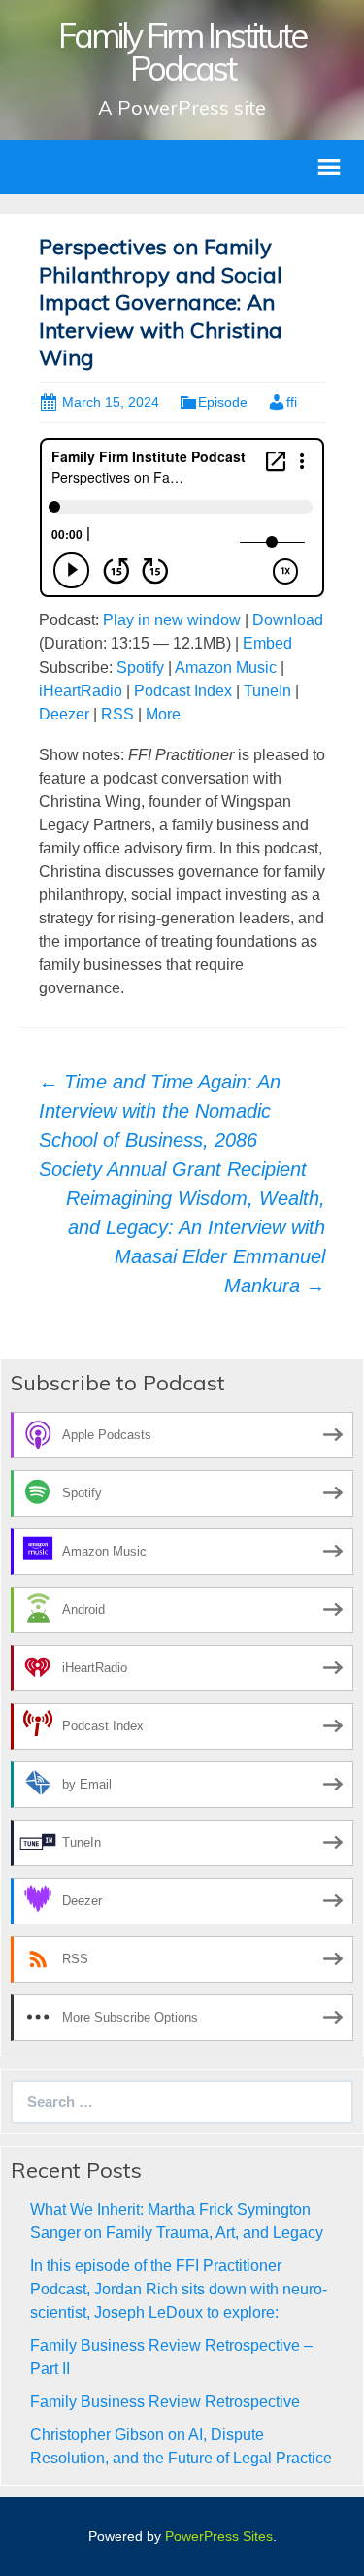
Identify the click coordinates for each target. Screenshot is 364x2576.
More (163, 714)
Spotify (140, 668)
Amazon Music (226, 668)
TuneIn (267, 691)
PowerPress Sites (219, 2536)
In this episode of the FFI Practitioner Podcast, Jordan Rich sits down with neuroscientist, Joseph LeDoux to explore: (179, 2289)
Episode (223, 402)
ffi (292, 402)
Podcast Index (183, 691)
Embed (267, 643)
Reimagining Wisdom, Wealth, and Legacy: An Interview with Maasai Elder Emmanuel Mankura (196, 1242)
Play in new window (172, 620)
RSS (117, 714)
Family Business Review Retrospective (165, 2402)
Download (288, 620)
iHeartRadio (81, 691)
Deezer (64, 714)
